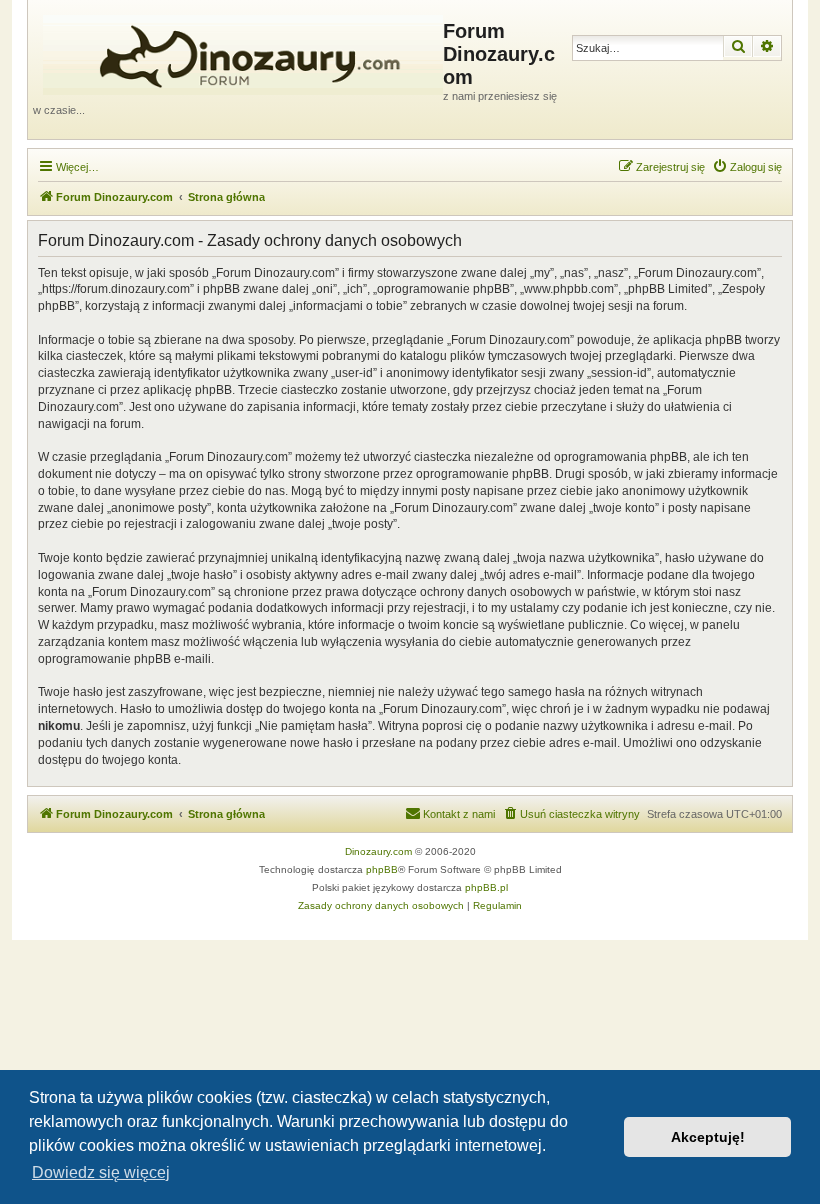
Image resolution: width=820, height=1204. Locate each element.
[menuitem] (747, 167)
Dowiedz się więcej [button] (101, 1172)
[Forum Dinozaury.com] (238, 51)
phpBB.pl (486, 887)
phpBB (382, 869)
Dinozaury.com (378, 851)
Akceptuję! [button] (708, 1137)
